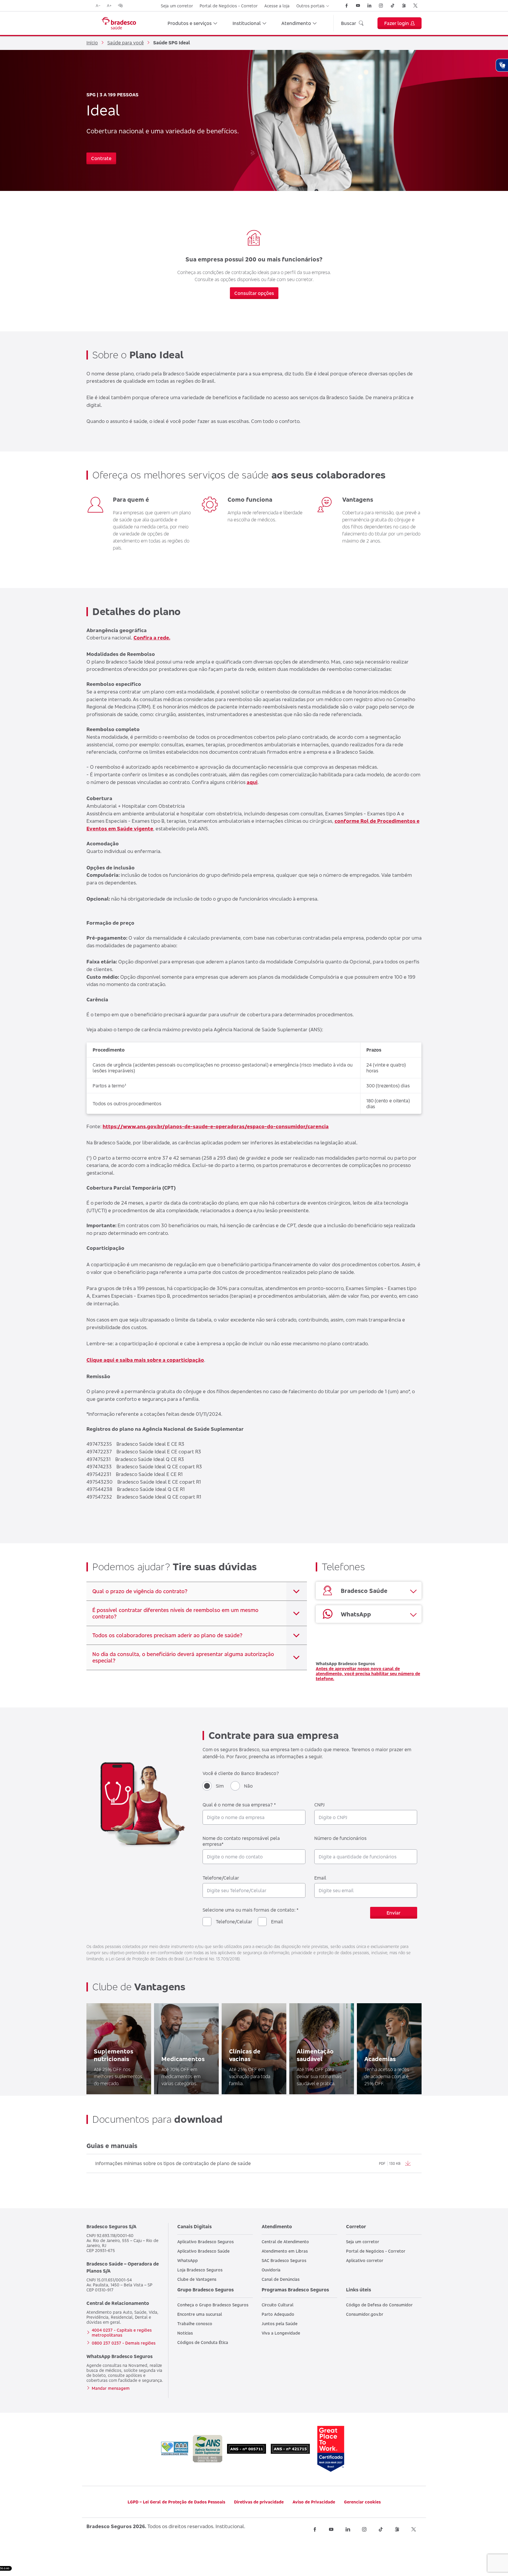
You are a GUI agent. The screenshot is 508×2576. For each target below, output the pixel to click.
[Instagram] (381, 6)
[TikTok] (392, 6)
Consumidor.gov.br (365, 2314)
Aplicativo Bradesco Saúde (203, 2251)
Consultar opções (254, 293)
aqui (252, 782)
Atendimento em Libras (285, 2251)
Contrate (101, 158)
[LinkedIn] (370, 6)
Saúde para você (126, 43)
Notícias (185, 2333)
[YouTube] (358, 6)
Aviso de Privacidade (314, 2502)
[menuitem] (192, 23)
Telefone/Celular (221, 1878)
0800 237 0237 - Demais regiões (124, 2343)
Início (92, 43)
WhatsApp (188, 2260)
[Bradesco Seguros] (119, 23)
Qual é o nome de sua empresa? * (239, 1805)
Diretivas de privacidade (259, 2502)
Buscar (349, 23)
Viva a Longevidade (281, 2333)
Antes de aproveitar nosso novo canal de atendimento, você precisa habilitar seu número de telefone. (368, 1674)
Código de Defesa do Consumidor (379, 2305)
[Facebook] (347, 6)
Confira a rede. (152, 638)
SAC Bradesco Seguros (284, 2260)
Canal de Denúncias (281, 2279)
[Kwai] (404, 6)
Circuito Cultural (278, 2305)
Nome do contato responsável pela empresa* (241, 1841)
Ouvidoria (271, 2270)
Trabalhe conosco (195, 2324)
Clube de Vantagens (197, 2279)
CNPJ (319, 1805)
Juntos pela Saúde (280, 2324)
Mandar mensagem (111, 2388)
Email (320, 1878)
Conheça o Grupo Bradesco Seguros (213, 2305)
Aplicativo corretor (365, 2260)
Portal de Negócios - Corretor (229, 6)
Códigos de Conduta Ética (203, 2342)
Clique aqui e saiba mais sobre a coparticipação (145, 1360)
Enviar (393, 1913)
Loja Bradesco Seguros (200, 2270)
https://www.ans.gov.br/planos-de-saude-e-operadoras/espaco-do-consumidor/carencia (216, 1126)
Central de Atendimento (285, 2242)
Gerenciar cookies (362, 2502)
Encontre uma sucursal (200, 2314)
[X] (415, 6)
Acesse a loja (277, 6)
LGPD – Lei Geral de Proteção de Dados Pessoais (176, 2502)
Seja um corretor (177, 6)
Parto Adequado (278, 2314)
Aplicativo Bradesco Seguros (205, 2242)
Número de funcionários (340, 1838)
